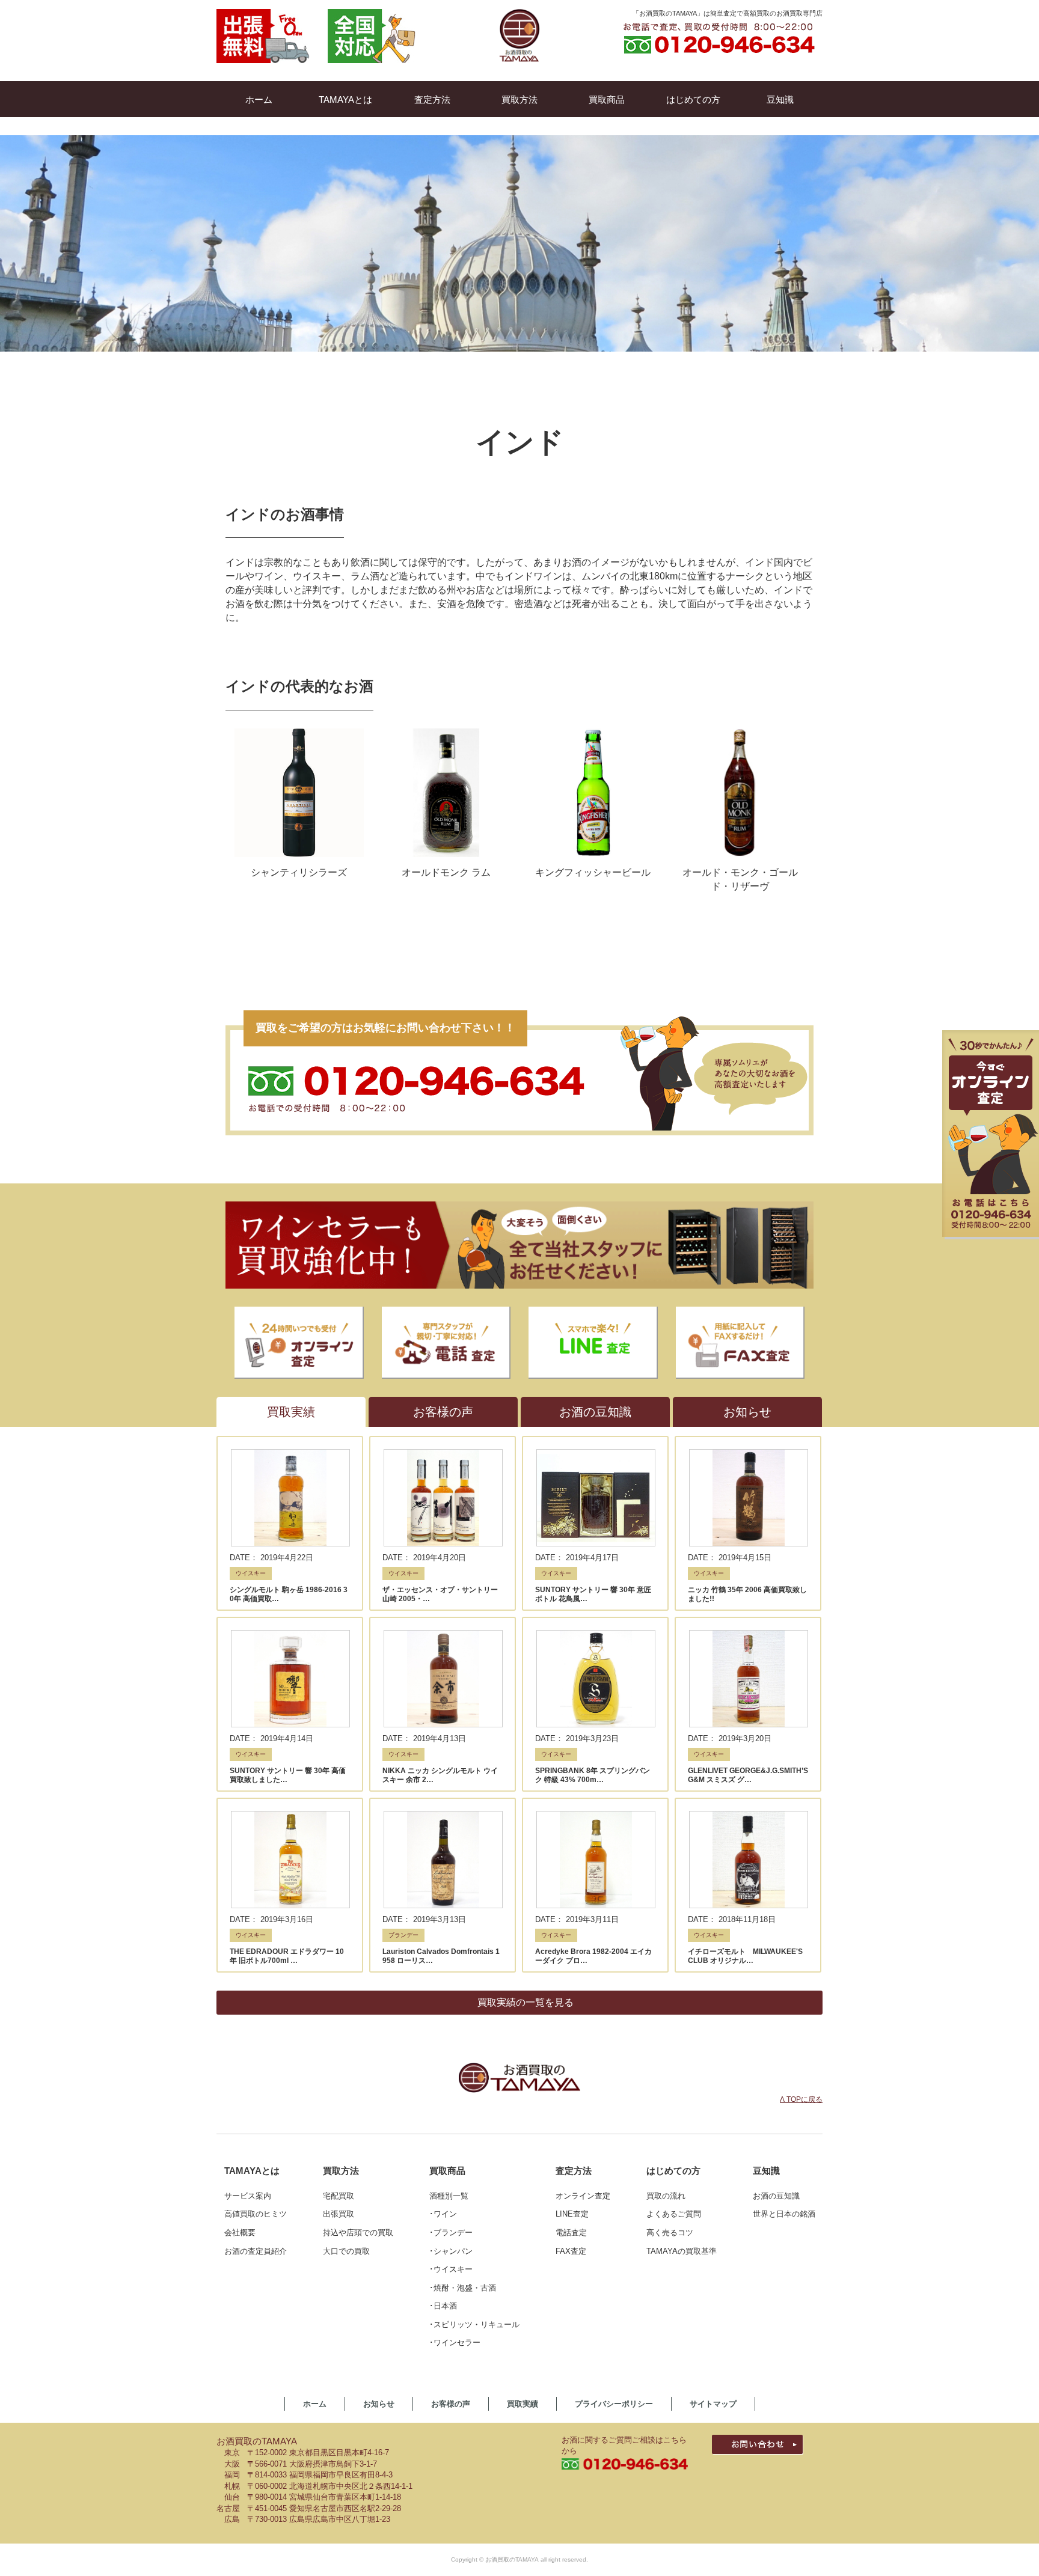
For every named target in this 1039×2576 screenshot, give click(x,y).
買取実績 (523, 2404)
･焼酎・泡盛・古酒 (463, 2288)
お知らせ (379, 2404)
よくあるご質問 (674, 2214)
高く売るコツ (670, 2233)
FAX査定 (571, 2251)
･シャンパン (451, 2251)
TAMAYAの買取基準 (682, 2251)
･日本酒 (443, 2306)
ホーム (315, 2404)
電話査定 (571, 2233)
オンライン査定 (583, 2196)
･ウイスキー (451, 2269)
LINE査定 (572, 2214)
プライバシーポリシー (614, 2404)
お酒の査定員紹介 (256, 2251)
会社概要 (240, 2233)
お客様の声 (451, 2404)
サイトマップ (713, 2404)
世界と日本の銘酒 (784, 2214)
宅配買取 (339, 2196)
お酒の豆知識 (776, 2196)
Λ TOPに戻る (801, 2099)
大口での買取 (346, 2251)
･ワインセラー (455, 2343)
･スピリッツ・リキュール (474, 2324)
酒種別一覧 (449, 2196)
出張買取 (339, 2214)
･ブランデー (451, 2233)
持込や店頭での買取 (358, 2233)
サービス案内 (248, 2196)
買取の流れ (666, 2196)
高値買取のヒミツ (256, 2214)
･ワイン (443, 2214)
